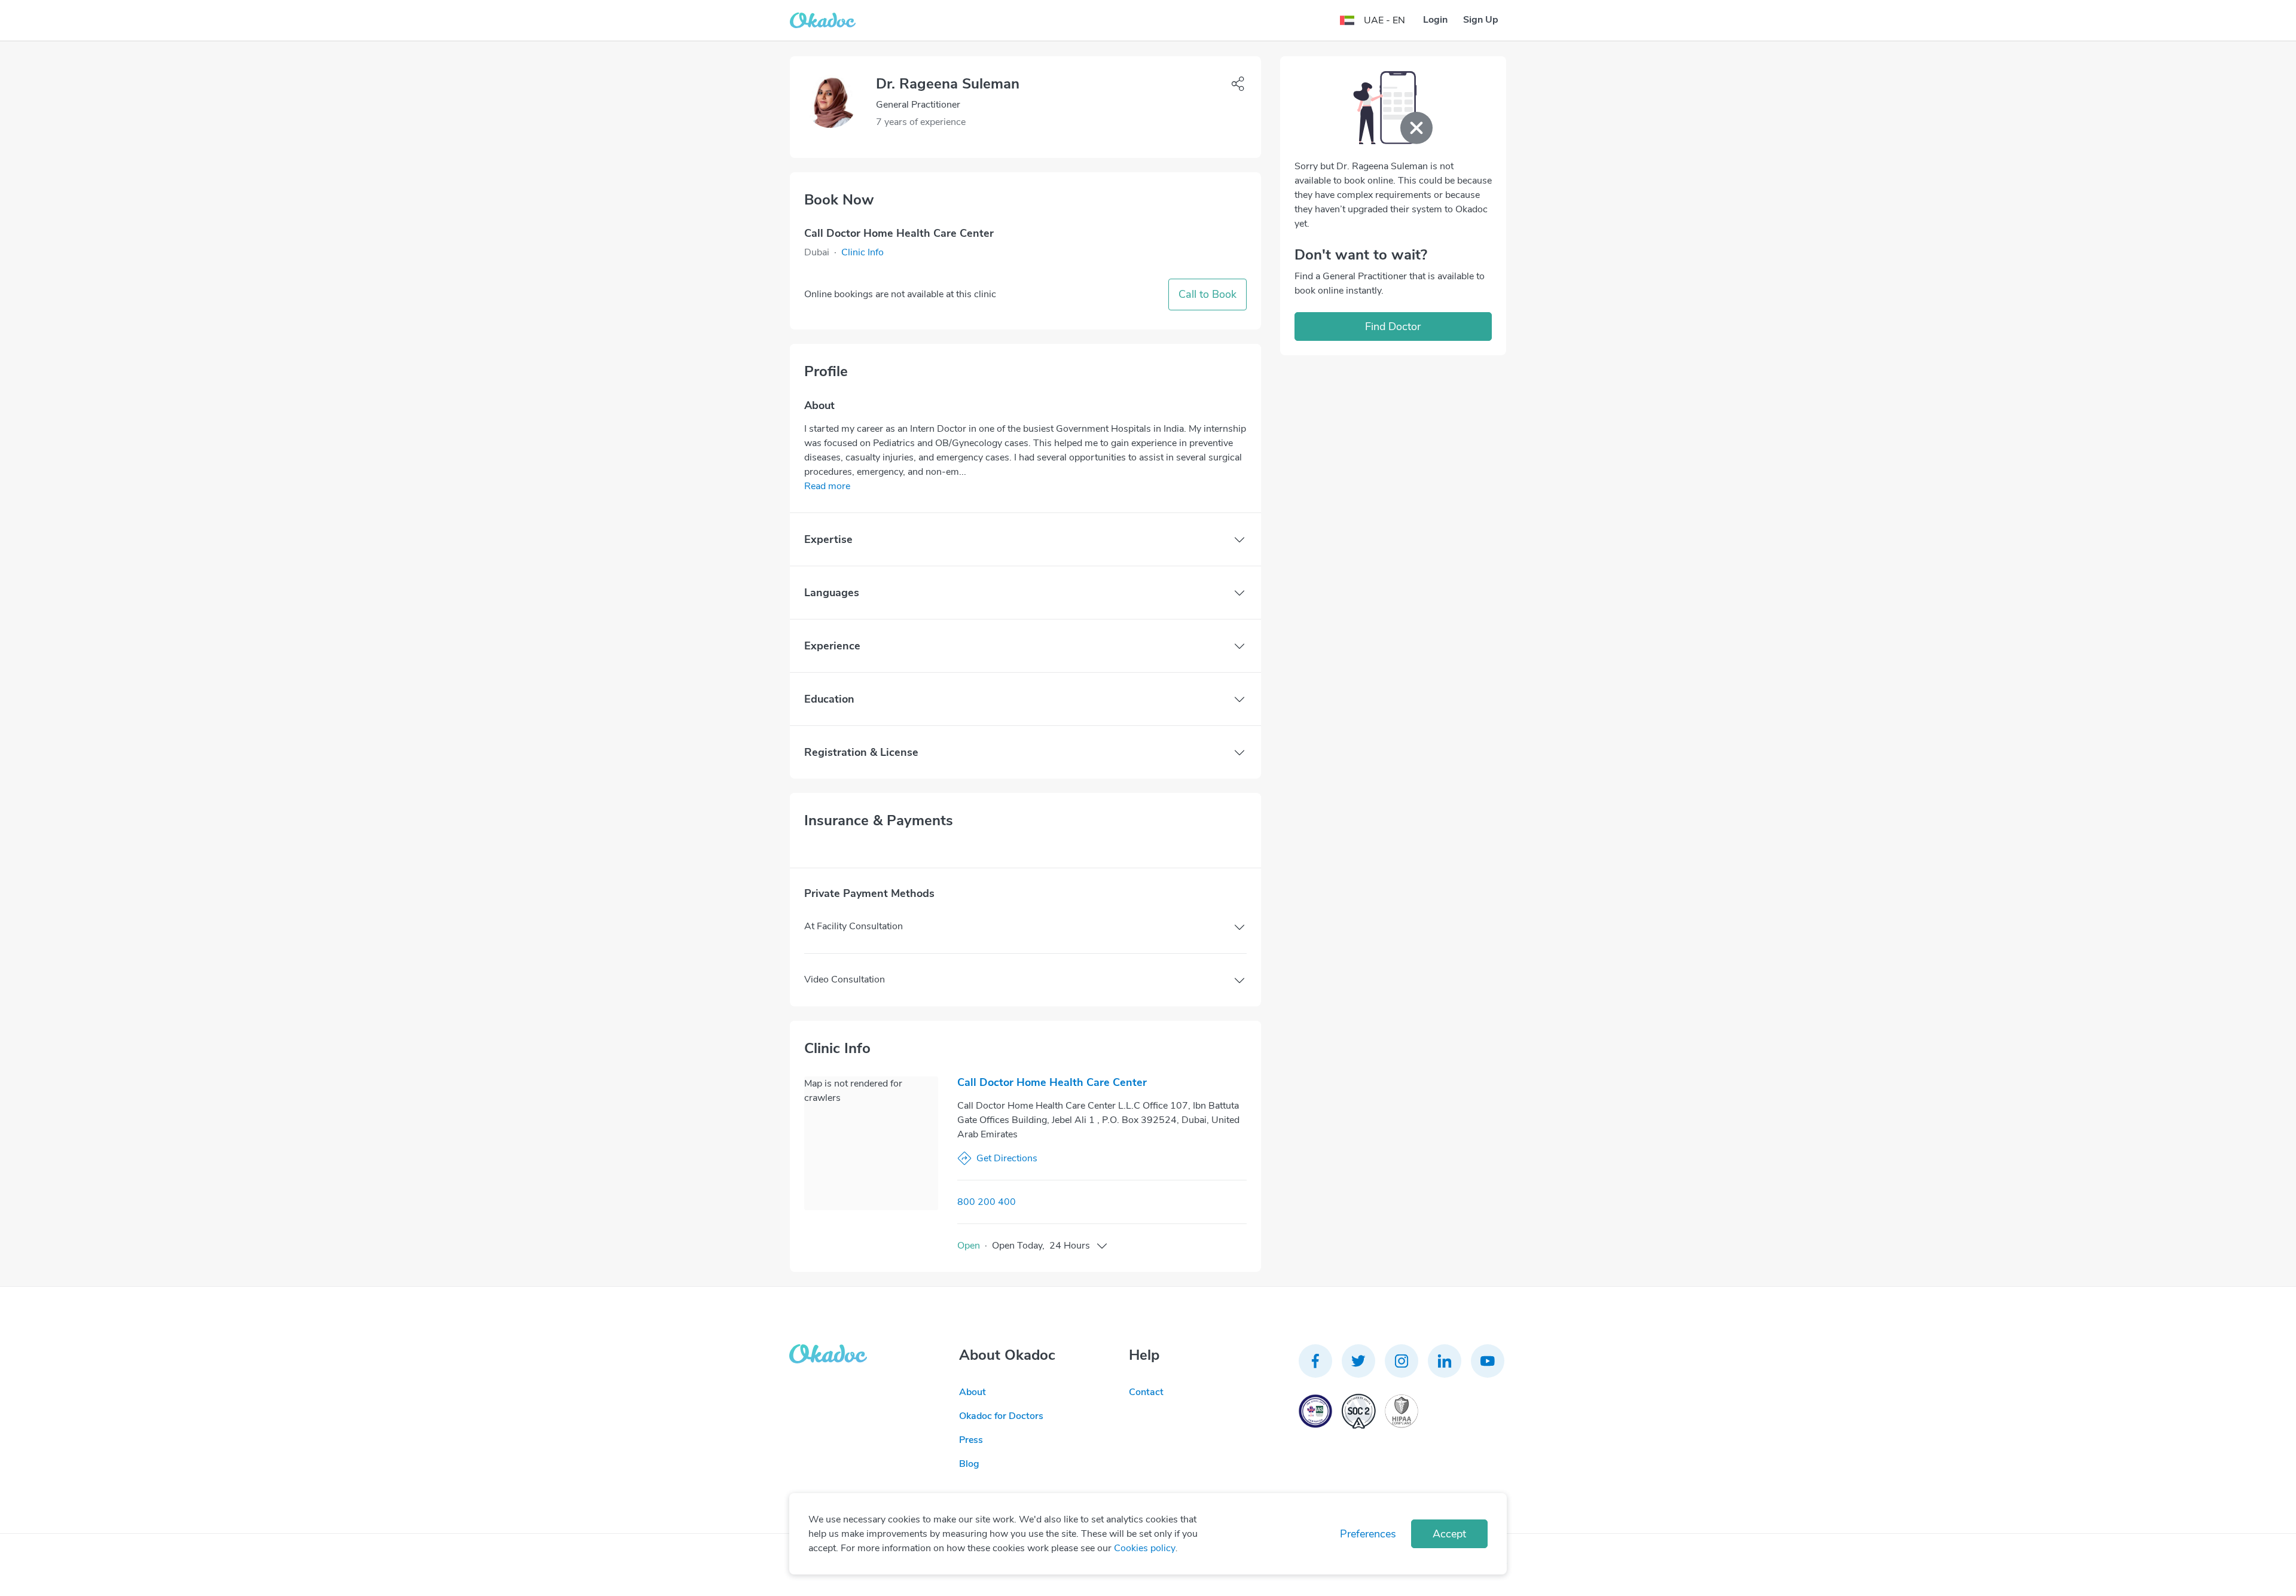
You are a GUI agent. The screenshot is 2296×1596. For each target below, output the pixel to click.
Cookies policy (1145, 1548)
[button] (862, 252)
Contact (1146, 1392)
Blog (969, 1464)
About (973, 1392)
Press (971, 1440)
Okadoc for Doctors (1001, 1416)
